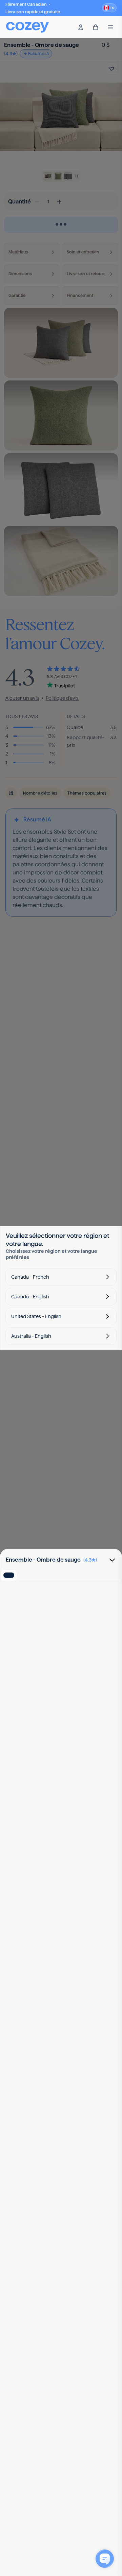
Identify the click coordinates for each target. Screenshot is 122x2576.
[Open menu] (110, 27)
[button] (109, 8)
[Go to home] (27, 27)
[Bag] (96, 27)
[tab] (9, 1575)
